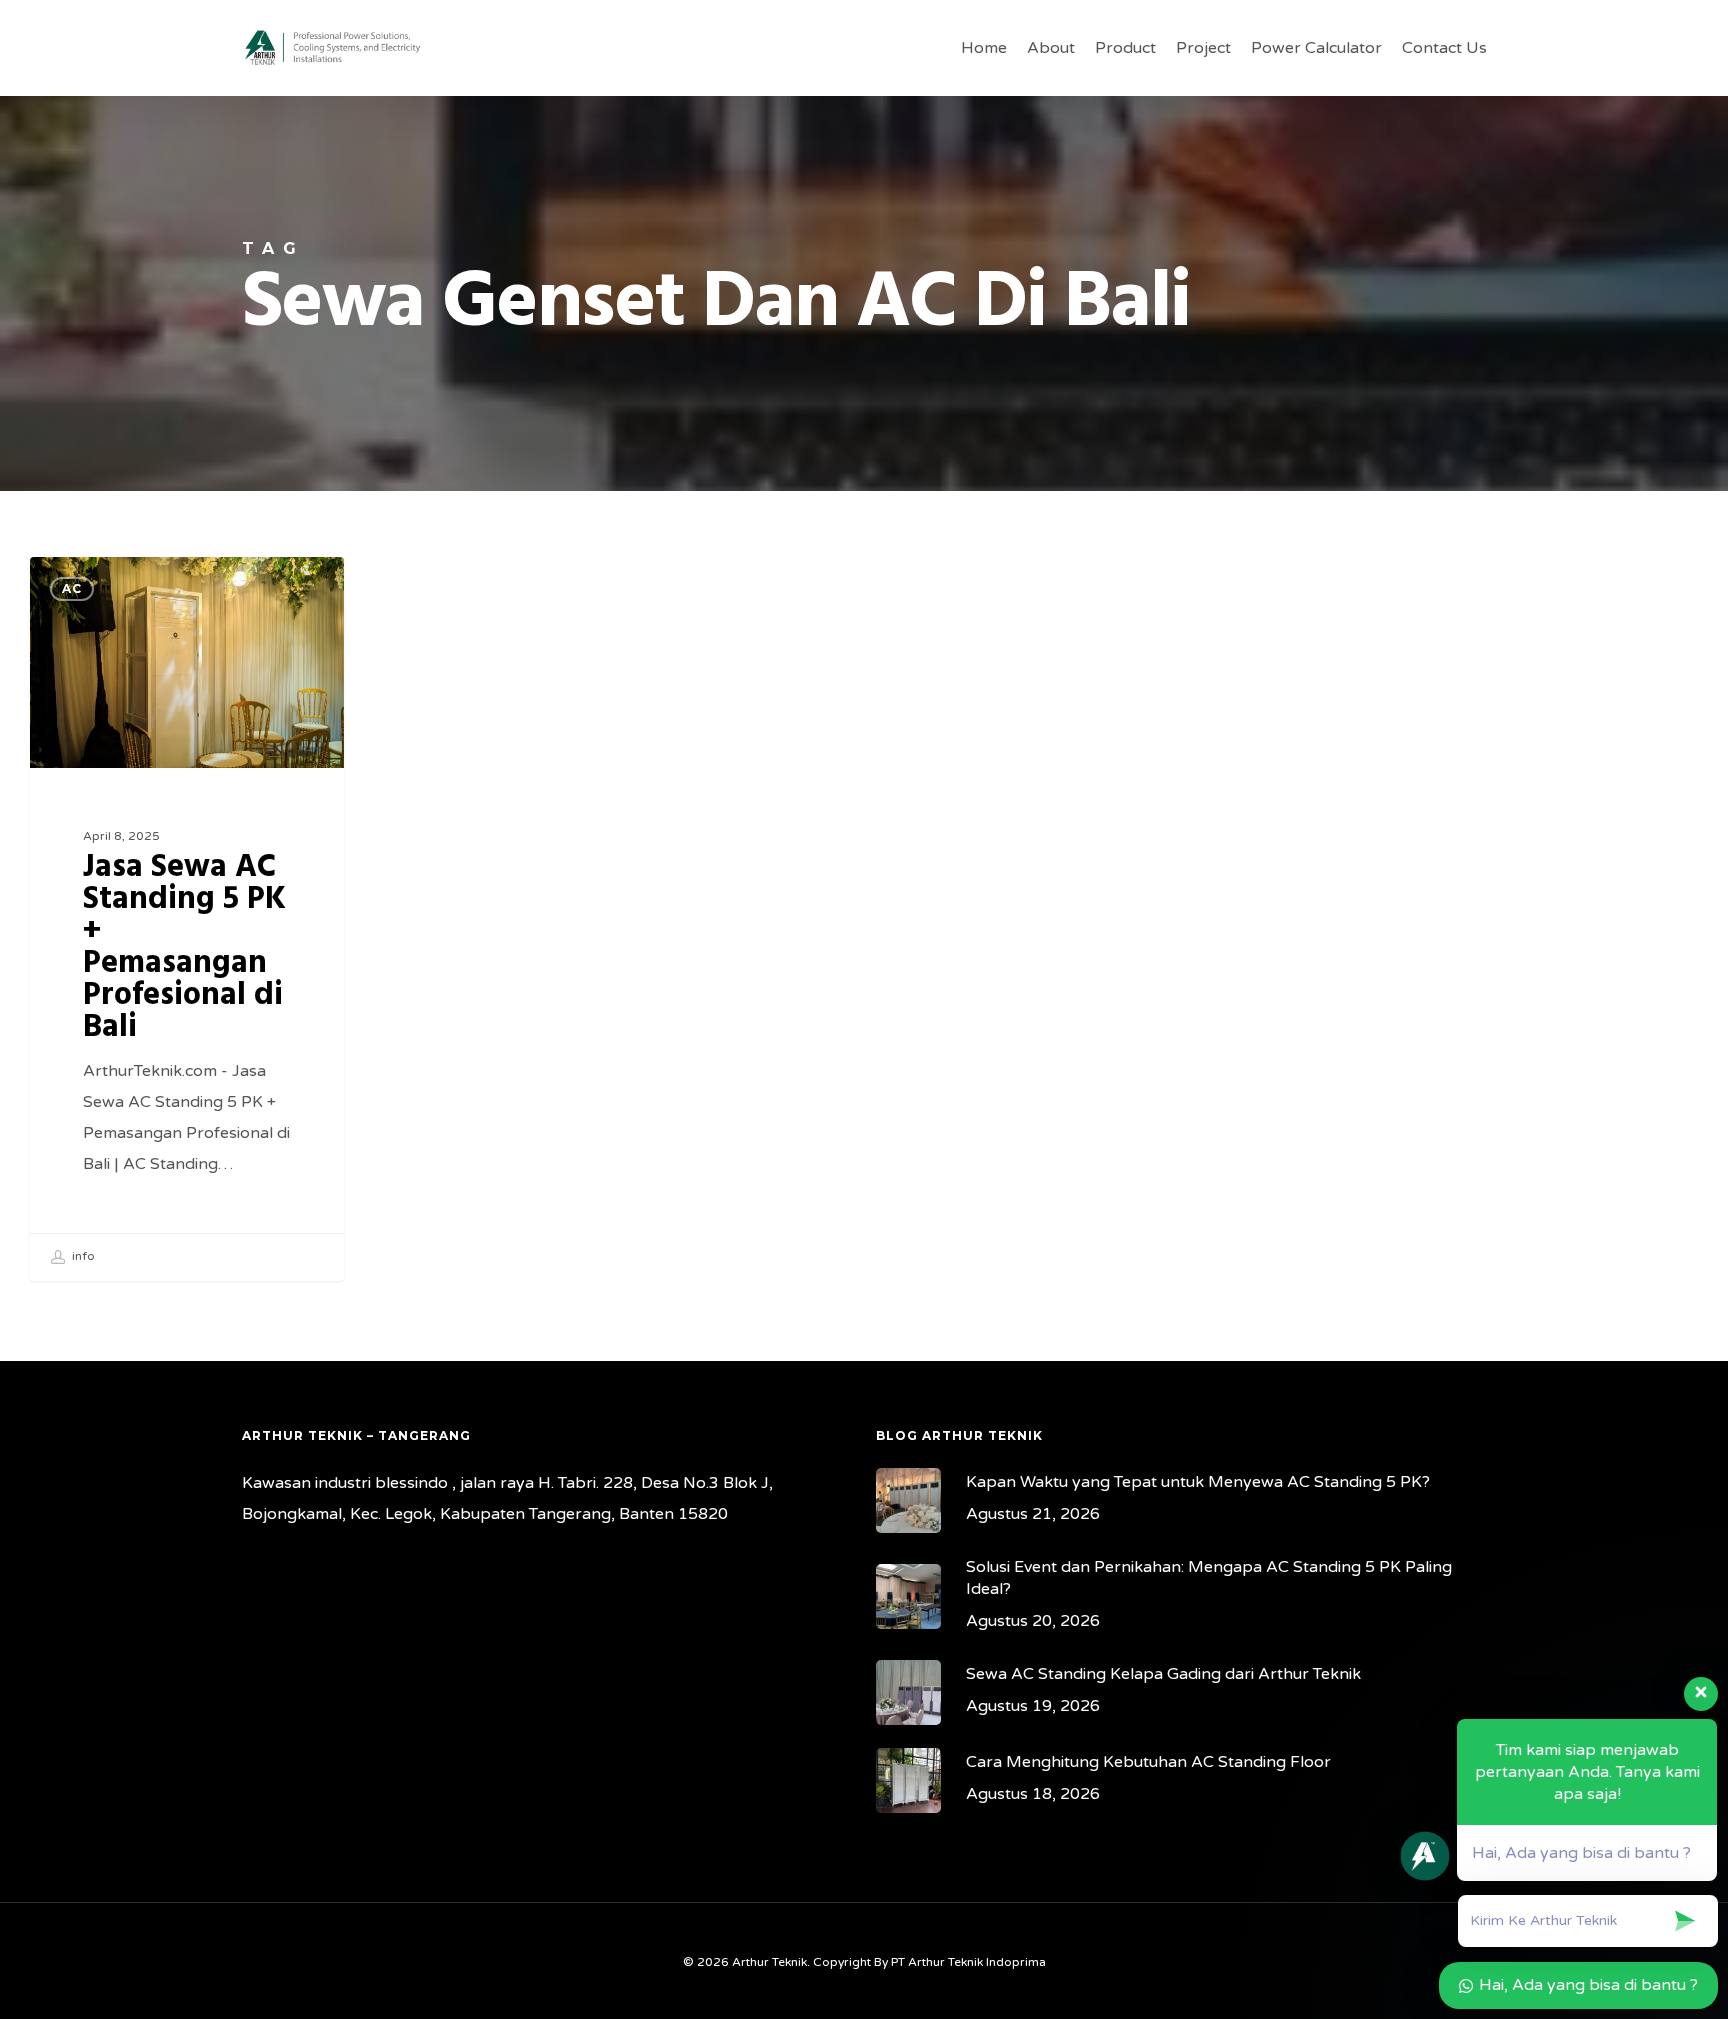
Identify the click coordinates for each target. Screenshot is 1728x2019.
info (82, 1256)
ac (72, 588)
